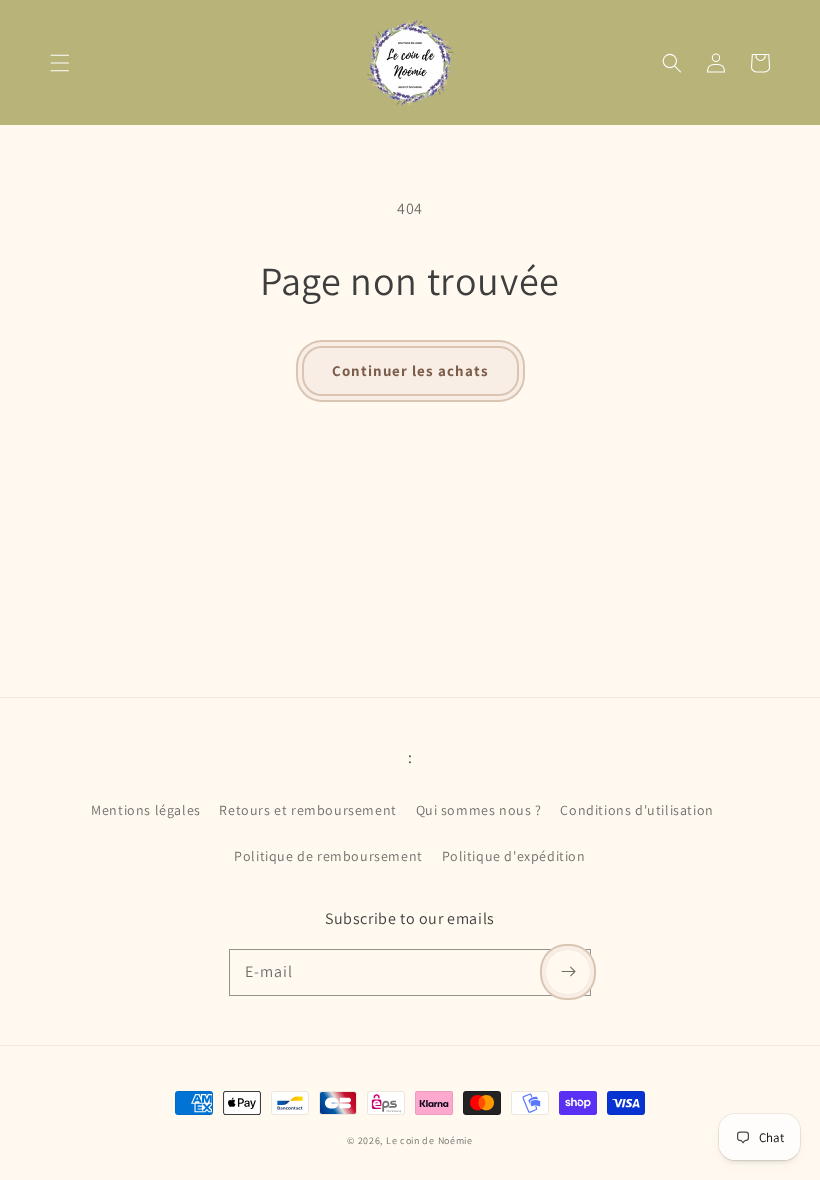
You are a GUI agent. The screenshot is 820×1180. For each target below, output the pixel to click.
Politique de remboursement (328, 856)
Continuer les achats (410, 370)
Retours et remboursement (307, 810)
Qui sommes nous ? (479, 810)
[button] (60, 63)
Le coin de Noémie (429, 1140)
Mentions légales (146, 810)
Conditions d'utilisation (636, 810)
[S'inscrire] (568, 972)
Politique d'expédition (514, 856)
